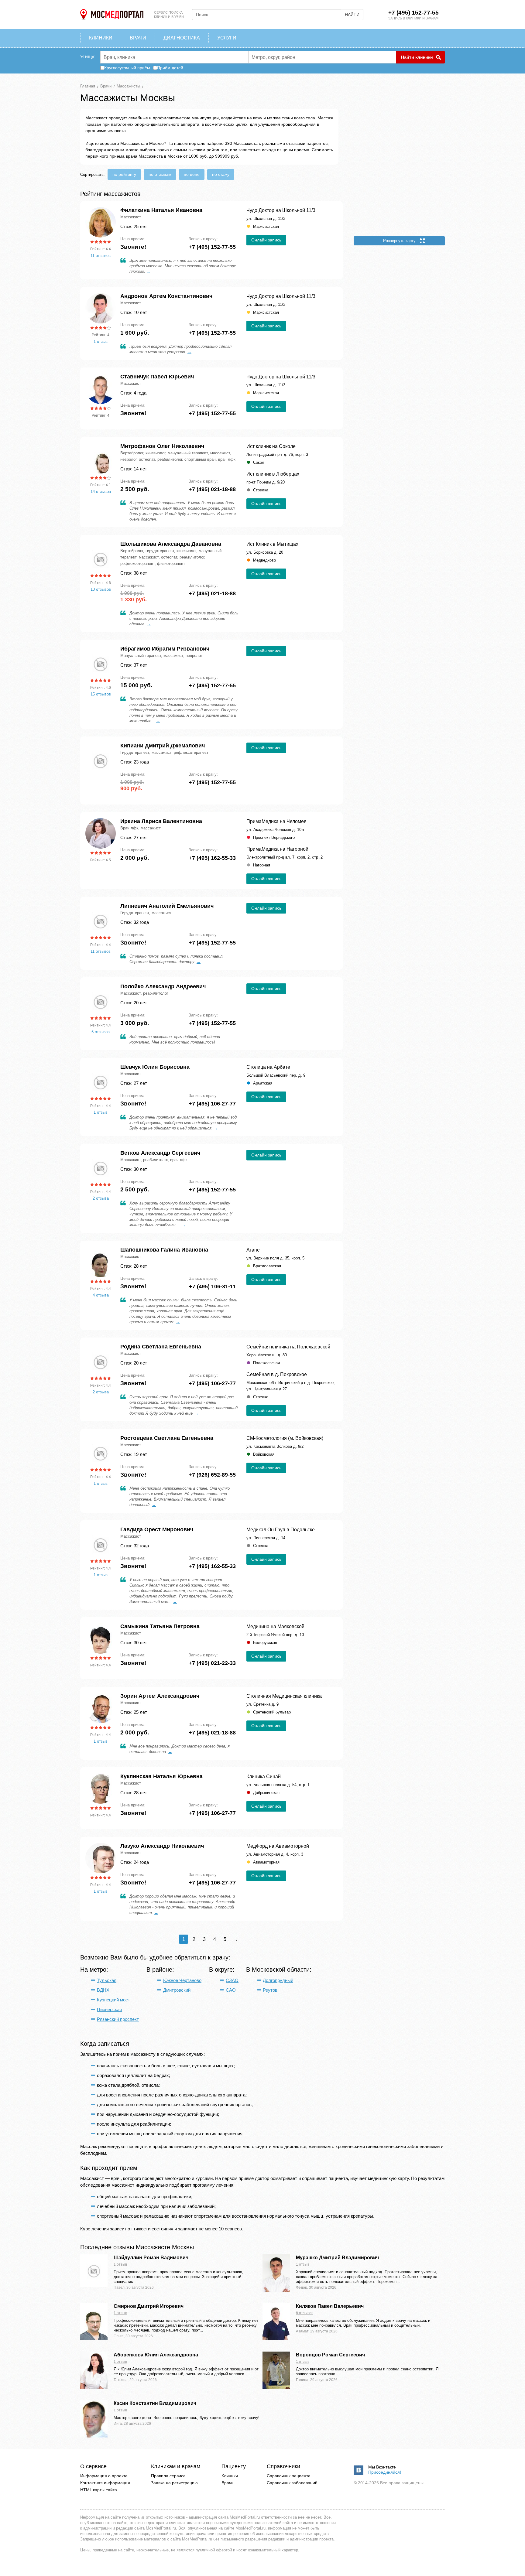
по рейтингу (124, 174)
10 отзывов (101, 589)
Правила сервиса (168, 2476)
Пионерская (109, 2009)
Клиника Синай (264, 1777)
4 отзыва (101, 1295)
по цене (192, 174)
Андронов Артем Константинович (166, 296)
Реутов (270, 1990)
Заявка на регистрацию (174, 2483)
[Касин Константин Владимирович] (94, 2436)
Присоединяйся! (385, 2472)
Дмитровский (177, 1990)
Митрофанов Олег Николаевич (162, 446)
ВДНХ (103, 1990)
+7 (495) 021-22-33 (212, 1663)
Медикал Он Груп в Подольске (281, 1530)
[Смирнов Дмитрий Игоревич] (94, 2339)
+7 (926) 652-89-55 (212, 1475)
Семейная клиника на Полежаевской (288, 1347)
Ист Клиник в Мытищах (272, 544)
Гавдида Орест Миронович (157, 1529)
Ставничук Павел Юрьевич (157, 377)
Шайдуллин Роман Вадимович (151, 2258)
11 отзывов (101, 256)
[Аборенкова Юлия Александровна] (94, 2387)
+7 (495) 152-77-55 (413, 13)
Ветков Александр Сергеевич (160, 1153)
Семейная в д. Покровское (277, 1374)
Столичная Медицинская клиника (284, 1696)
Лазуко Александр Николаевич (162, 1846)
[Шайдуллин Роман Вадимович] (94, 2286)
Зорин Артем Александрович (160, 1696)
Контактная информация (105, 2483)
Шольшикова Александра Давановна (171, 544)
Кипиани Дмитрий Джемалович (163, 746)
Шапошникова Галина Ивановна (164, 1250)
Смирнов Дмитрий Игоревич (149, 2306)
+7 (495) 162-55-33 (212, 858)
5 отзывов (101, 1032)
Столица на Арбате (268, 1067)
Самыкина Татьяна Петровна (160, 1626)
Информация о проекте (104, 2476)
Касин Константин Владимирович (155, 2403)
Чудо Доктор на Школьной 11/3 (281, 210)
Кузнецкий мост (113, 2000)
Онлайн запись (266, 240)
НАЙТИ (352, 15)
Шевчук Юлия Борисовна (155, 1067)
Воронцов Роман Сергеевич (330, 2355)
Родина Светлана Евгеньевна (161, 1347)
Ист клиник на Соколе (271, 446)
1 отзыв (101, 342)
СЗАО (232, 1980)
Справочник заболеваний (292, 2483)
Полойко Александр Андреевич (163, 986)
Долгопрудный (278, 1980)
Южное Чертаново (182, 1980)
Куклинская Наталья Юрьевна (161, 1776)
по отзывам (160, 174)
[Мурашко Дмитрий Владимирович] (276, 2290)
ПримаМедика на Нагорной (277, 849)
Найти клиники (417, 57)
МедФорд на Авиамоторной (278, 1846)
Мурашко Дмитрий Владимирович (337, 2258)
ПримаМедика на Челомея (276, 821)
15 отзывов (101, 694)
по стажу (221, 174)
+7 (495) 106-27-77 (212, 1104)
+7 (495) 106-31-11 (212, 1286)
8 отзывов (305, 2313)
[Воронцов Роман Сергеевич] (276, 2388)
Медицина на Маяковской (275, 1626)
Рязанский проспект (118, 2019)
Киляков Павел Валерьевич (330, 2306)
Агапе (253, 1250)
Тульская (107, 1980)
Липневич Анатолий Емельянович (167, 906)
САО (231, 1990)
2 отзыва (101, 1198)
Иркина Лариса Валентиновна (161, 821)
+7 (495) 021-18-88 (212, 489)
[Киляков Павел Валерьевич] (276, 2339)
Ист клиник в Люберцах (273, 474)
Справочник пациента (289, 2476)
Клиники (230, 2476)
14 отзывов (101, 492)
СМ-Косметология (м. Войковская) (285, 1438)
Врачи (228, 2483)
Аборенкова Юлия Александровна (156, 2355)
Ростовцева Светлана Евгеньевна (167, 1438)
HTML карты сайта (99, 2490)
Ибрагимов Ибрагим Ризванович (165, 649)
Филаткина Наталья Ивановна (161, 210)
